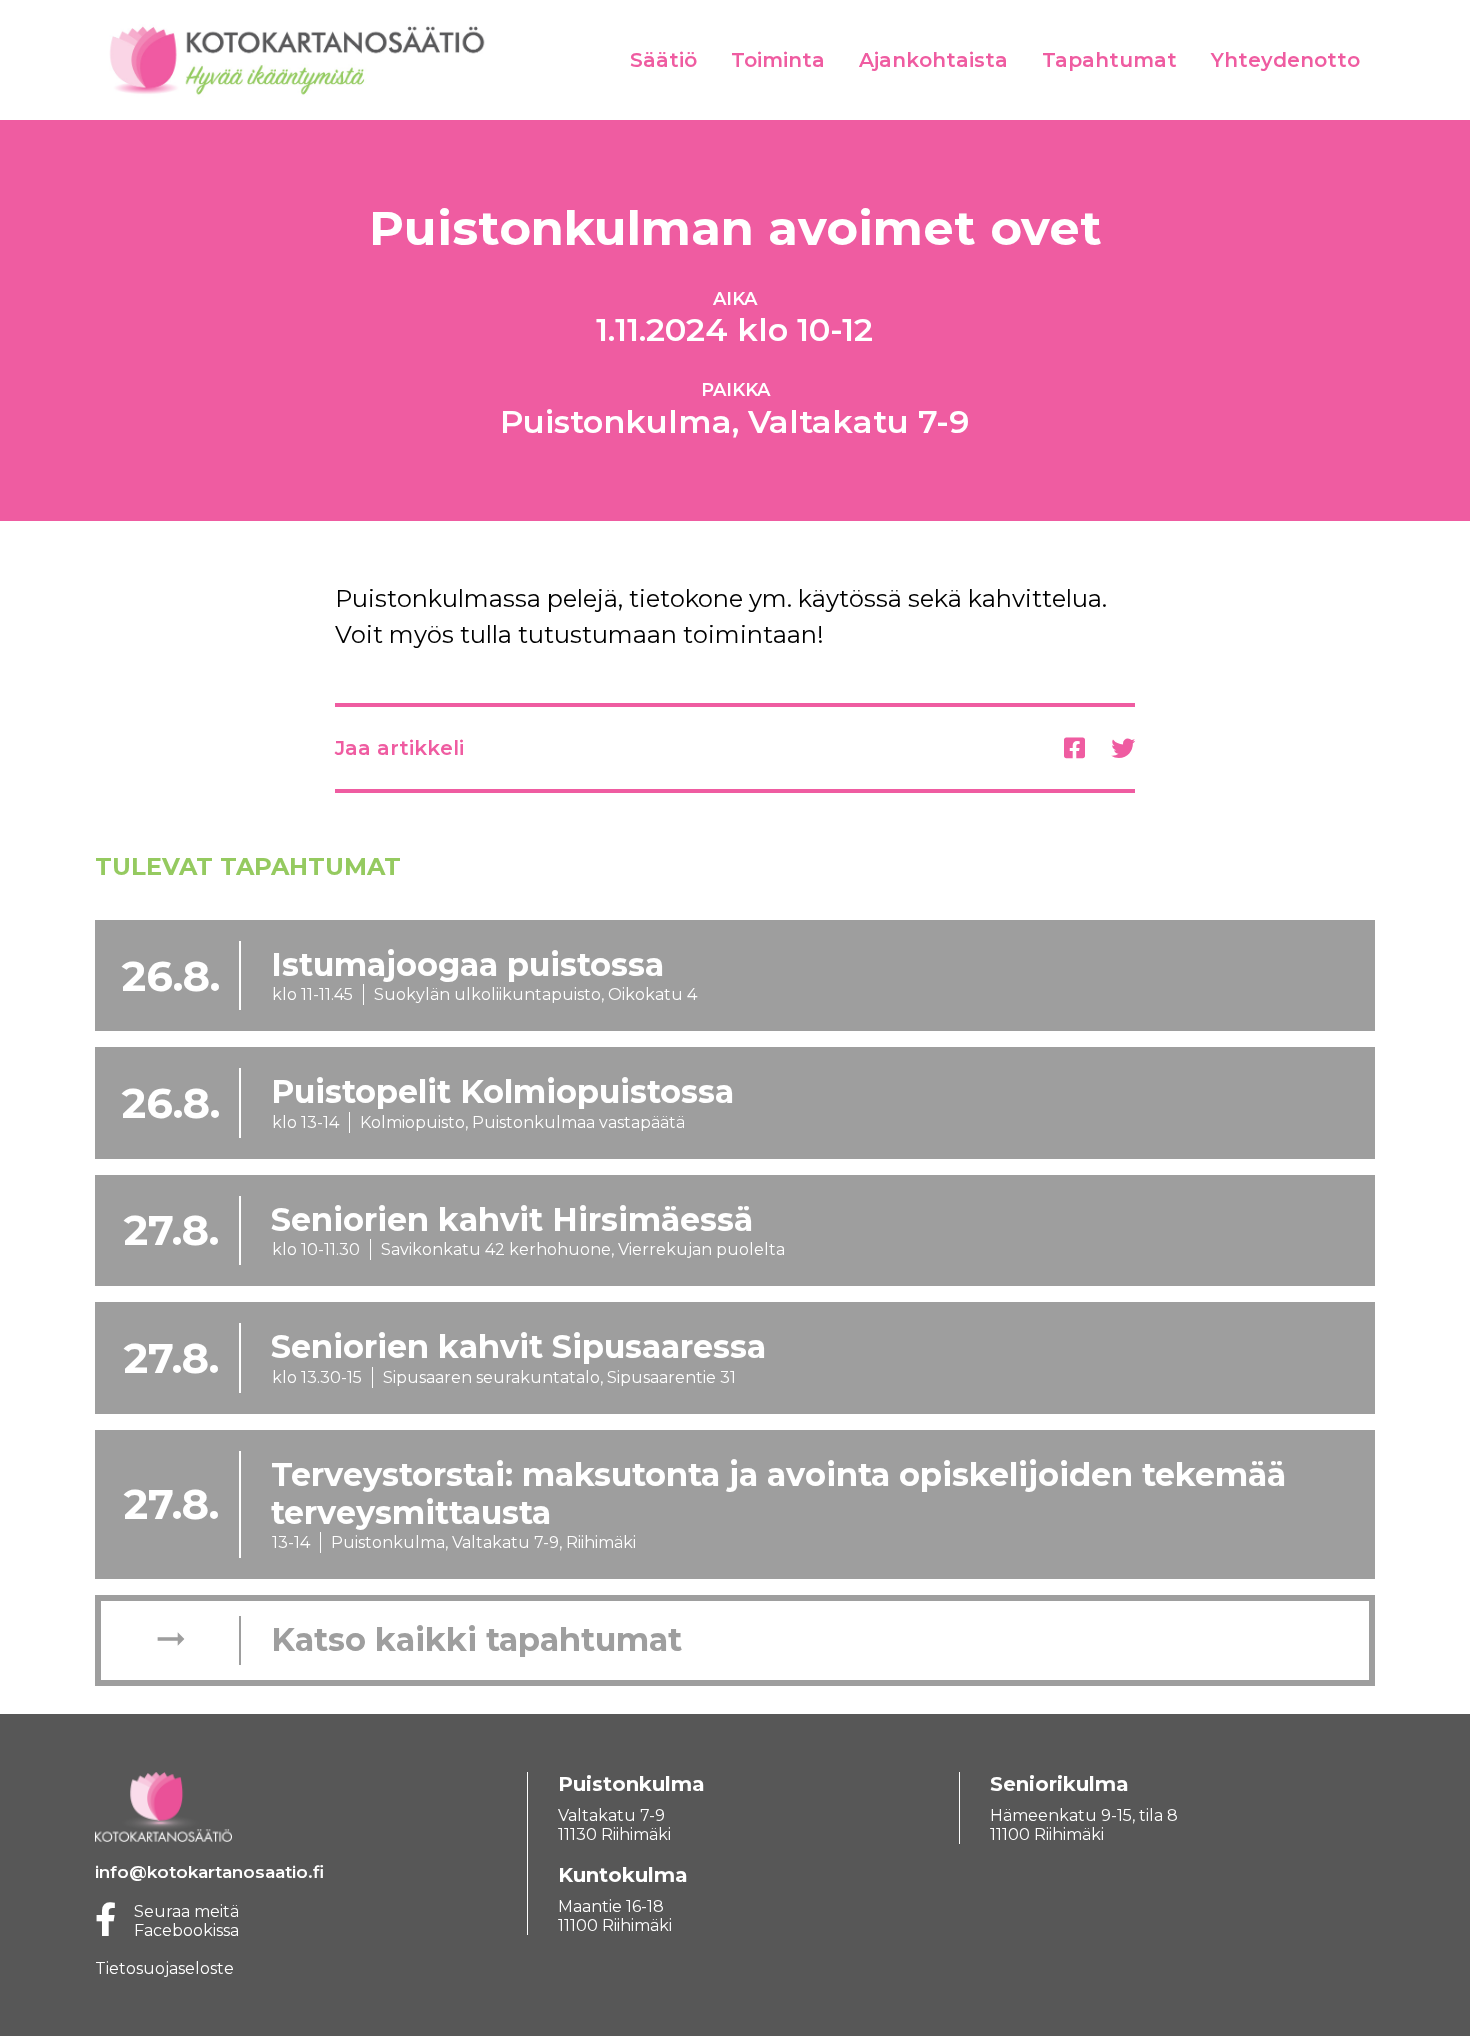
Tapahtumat (1109, 60)
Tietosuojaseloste (164, 1968)
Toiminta (778, 60)
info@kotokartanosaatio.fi (209, 1872)
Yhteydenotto (1285, 60)
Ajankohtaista (933, 60)
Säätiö (663, 60)
